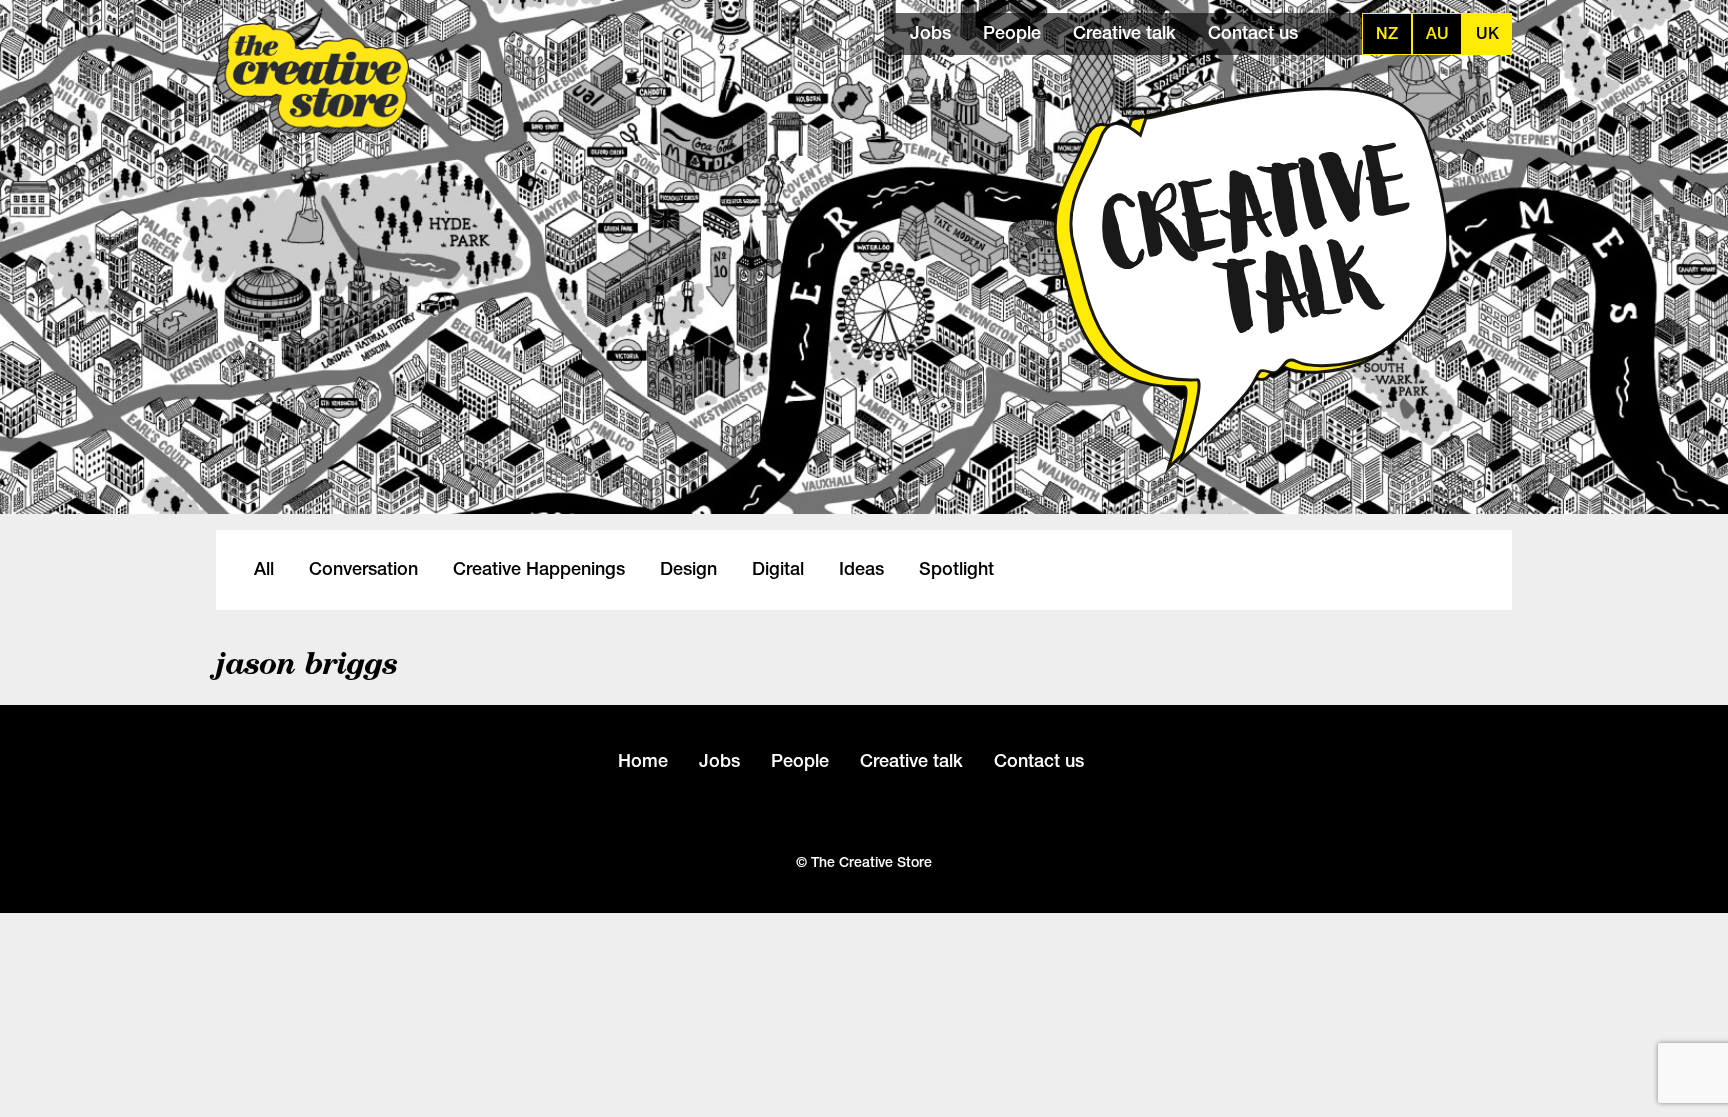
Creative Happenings (539, 569)
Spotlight (956, 569)
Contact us (1253, 32)
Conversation (363, 569)
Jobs (930, 32)
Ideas (861, 569)
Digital (778, 569)
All (264, 569)
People (1012, 32)
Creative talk (1124, 32)
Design (688, 569)
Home (643, 760)
